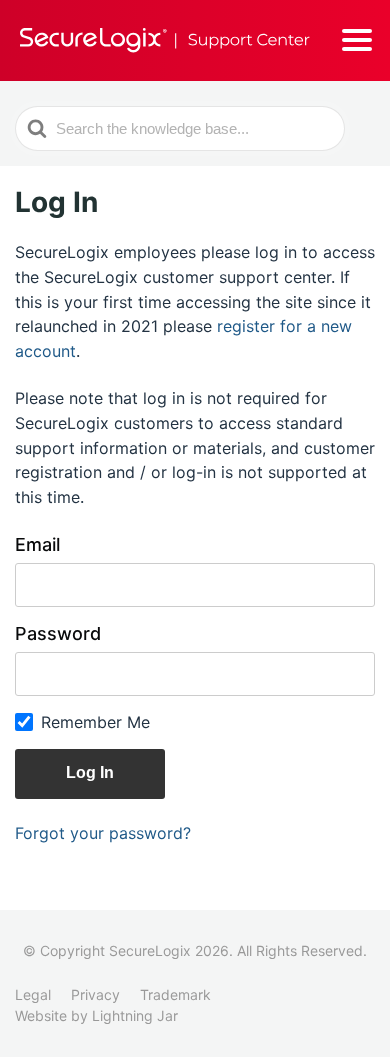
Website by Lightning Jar (96, 1015)
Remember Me (95, 722)
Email (37, 544)
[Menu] (357, 40)
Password (58, 633)
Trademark (175, 994)
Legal (33, 994)
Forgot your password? (103, 833)
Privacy (95, 994)
